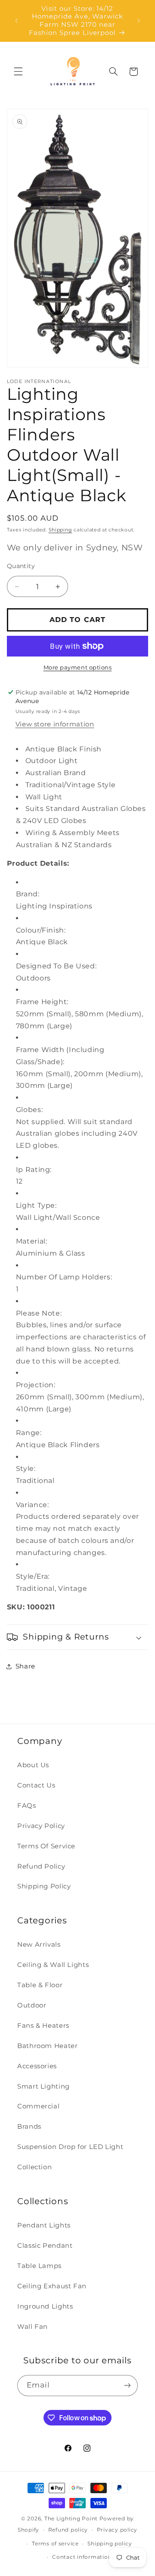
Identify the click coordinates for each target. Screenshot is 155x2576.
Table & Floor (40, 1985)
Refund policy (68, 2530)
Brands (29, 2127)
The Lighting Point (71, 2519)
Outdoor (32, 2005)
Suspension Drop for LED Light (70, 2147)
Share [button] (25, 1666)
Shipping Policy (44, 1886)
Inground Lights (45, 2306)
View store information (55, 724)
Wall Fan (33, 2327)
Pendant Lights (44, 2225)
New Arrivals (39, 1945)
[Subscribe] (127, 2386)
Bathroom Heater (47, 2046)
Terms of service (55, 2544)
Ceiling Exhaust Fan (52, 2286)
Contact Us (36, 1785)
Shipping (60, 530)
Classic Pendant (45, 2246)
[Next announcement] (139, 21)
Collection (34, 2167)
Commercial (38, 2106)
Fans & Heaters (43, 2026)
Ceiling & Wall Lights (53, 1965)
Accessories (37, 2066)
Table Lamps (39, 2266)
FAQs (27, 1806)
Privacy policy (117, 2530)
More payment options (78, 668)
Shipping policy (110, 2544)
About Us (33, 1765)
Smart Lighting (43, 2086)
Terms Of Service (46, 1846)
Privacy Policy (41, 1826)
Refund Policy (41, 1866)
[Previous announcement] (16, 21)
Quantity (21, 566)
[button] (18, 72)
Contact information (82, 2557)
